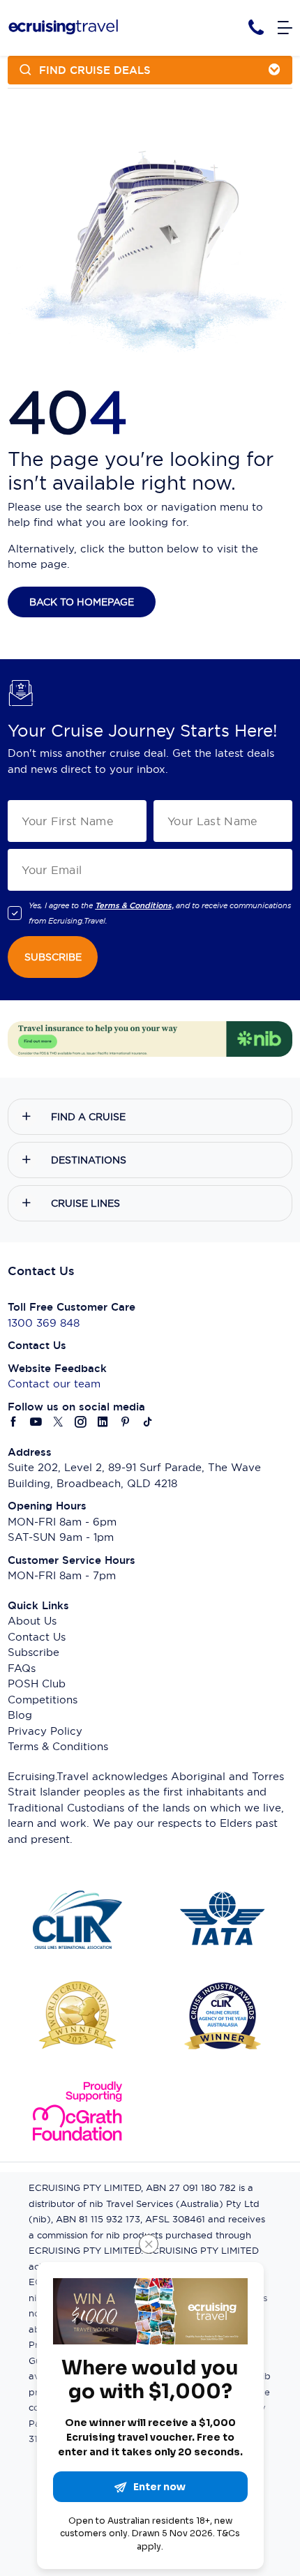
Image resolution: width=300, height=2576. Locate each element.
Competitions (43, 1700)
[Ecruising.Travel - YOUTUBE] (36, 1423)
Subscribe (33, 1652)
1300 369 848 (44, 1323)
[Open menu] (285, 28)
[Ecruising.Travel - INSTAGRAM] (81, 1423)
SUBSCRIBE (53, 957)
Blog (20, 1715)
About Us (32, 1621)
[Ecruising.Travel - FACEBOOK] (14, 1423)
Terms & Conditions (58, 1746)
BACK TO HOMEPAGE (82, 602)
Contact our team (54, 1384)
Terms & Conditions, (134, 905)
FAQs (22, 1668)
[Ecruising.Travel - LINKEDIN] (103, 1423)
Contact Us (37, 1637)
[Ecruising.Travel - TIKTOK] (148, 1423)
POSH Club (37, 1684)
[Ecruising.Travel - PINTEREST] (126, 1423)
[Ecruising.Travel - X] (59, 1423)
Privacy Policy (45, 1731)
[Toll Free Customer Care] (256, 28)
